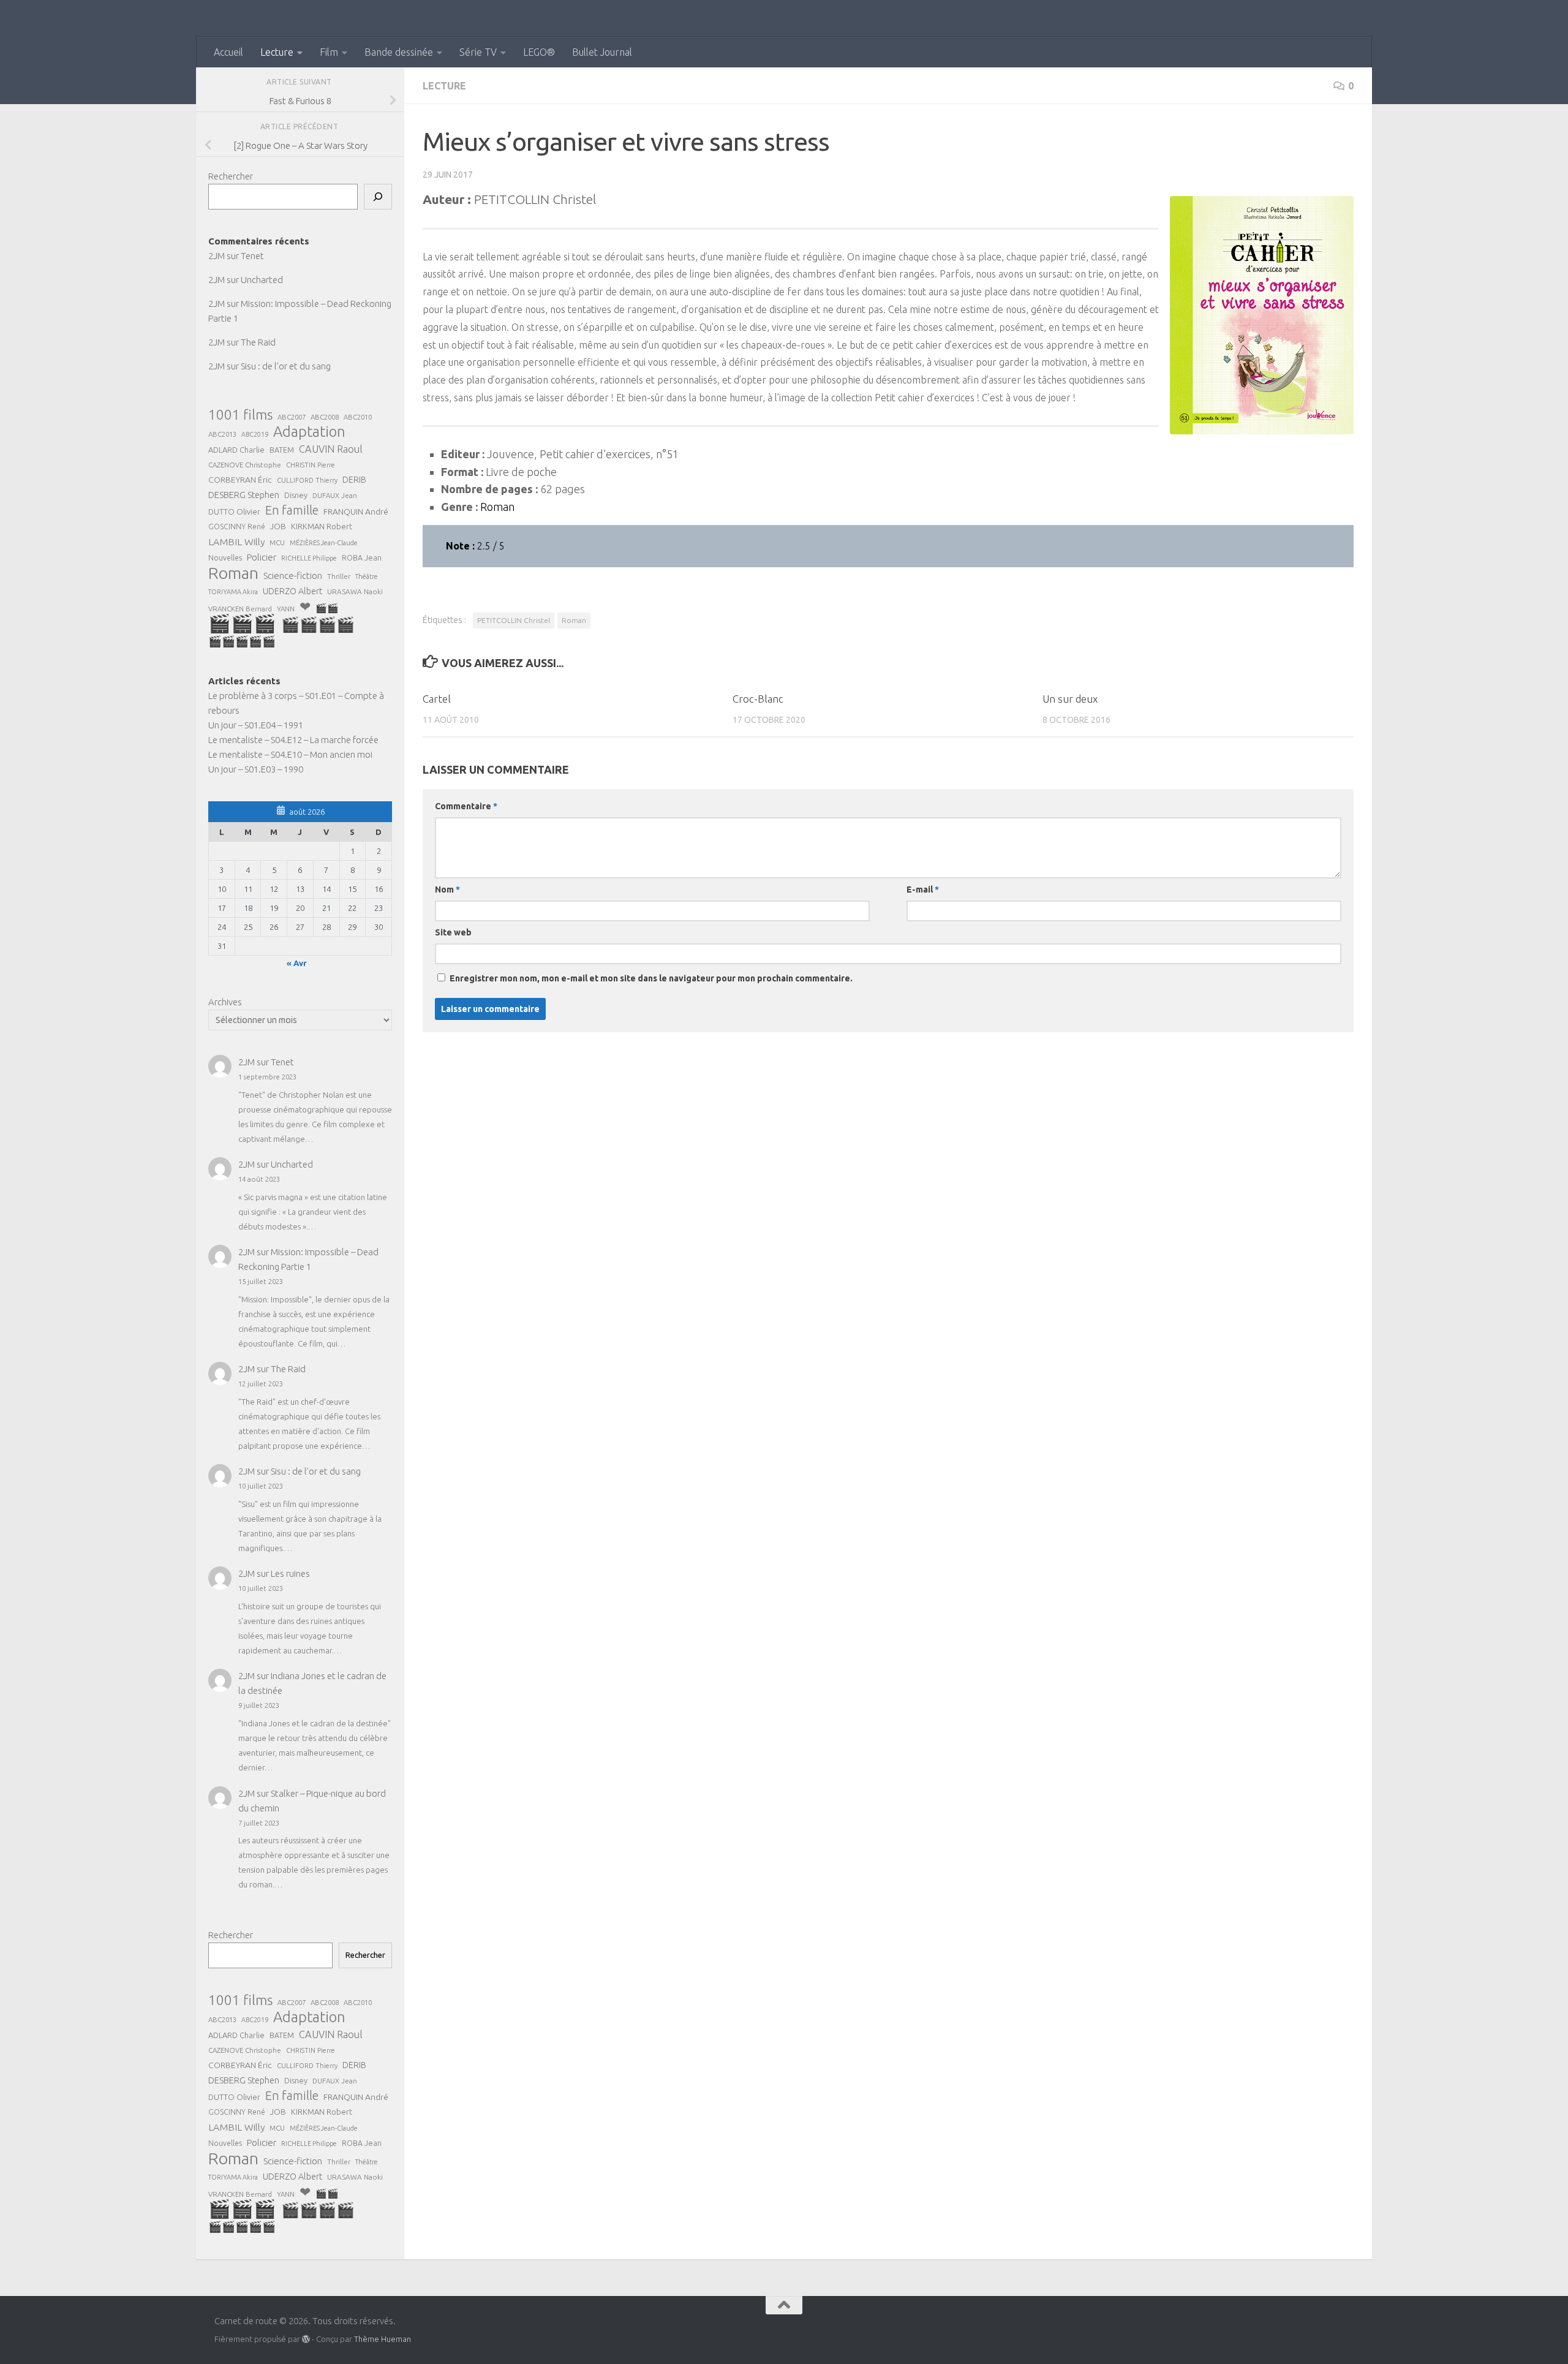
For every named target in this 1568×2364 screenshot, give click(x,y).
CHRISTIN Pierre (311, 465)
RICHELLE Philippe (309, 558)
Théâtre (367, 576)
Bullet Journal (602, 52)
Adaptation (309, 432)
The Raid (258, 342)
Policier (262, 557)
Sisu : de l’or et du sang (286, 366)
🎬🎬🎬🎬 (318, 625)
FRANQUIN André (356, 512)
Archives (225, 1002)
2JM (217, 256)
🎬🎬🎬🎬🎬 (242, 641)
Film (329, 52)
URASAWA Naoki (355, 591)
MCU (277, 542)
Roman (574, 620)
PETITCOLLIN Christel (514, 620)
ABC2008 (325, 417)
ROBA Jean (362, 557)
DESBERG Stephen (244, 495)
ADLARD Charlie (236, 450)
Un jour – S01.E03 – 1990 (256, 769)
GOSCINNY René (237, 527)
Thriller (339, 576)
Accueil (228, 52)
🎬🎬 (327, 608)
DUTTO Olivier (234, 512)
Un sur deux (1070, 699)
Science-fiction (293, 576)
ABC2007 (292, 417)
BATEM (282, 450)
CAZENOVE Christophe (245, 465)
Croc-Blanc (758, 699)
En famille (292, 510)
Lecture (277, 52)
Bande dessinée (399, 52)
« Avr (297, 963)
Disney (296, 495)
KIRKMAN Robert (322, 526)
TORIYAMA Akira (233, 592)
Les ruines (290, 1573)
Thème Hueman (383, 2339)
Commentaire (466, 806)
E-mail (923, 889)
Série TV (478, 52)
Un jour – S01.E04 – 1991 (256, 725)
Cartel (437, 699)
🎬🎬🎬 (242, 624)
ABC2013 (222, 434)
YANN (286, 609)
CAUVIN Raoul (331, 449)
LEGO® (539, 52)
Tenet (252, 256)
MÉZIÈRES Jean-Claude (324, 543)
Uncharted (262, 280)
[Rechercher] (378, 197)
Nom (447, 889)
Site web (453, 932)
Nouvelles (225, 558)
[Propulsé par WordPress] (306, 2339)
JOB (278, 526)
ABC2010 (358, 417)
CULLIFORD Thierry (307, 480)
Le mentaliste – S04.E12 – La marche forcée (293, 740)
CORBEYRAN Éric (240, 480)
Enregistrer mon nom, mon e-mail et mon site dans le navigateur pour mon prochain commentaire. (651, 978)
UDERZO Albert (292, 591)
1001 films (240, 415)
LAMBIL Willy (236, 542)
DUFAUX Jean (335, 495)
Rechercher (231, 176)
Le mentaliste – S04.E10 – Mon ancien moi (290, 754)
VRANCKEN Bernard (240, 609)
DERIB (354, 480)
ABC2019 (255, 434)
